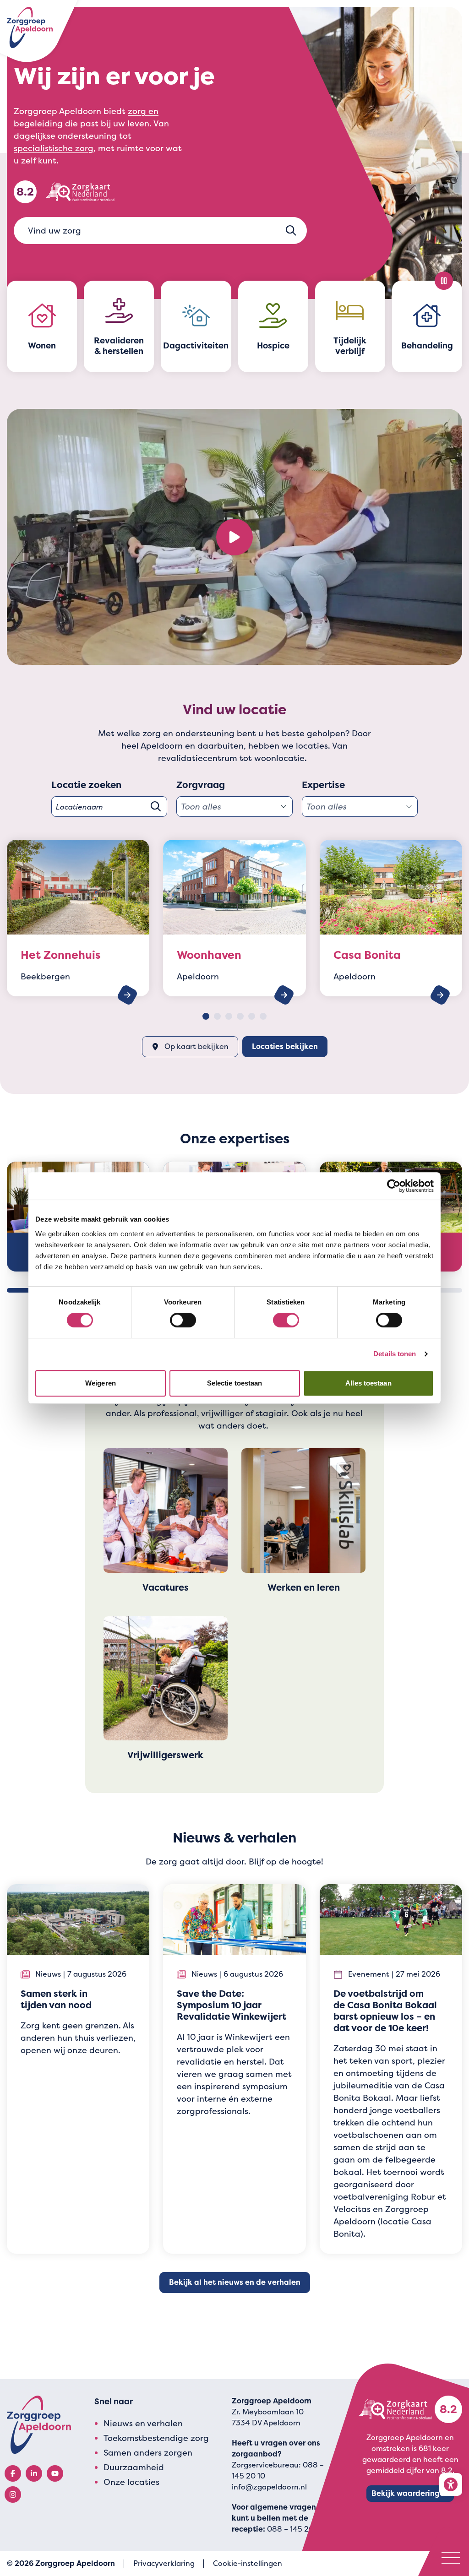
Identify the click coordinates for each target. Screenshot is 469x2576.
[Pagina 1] (206, 1016)
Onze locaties (131, 2482)
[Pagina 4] (240, 1016)
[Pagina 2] (217, 1016)
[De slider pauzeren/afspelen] (444, 281)
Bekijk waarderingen (410, 2493)
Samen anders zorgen (148, 2453)
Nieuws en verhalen (143, 2423)
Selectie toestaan (235, 1383)
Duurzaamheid (134, 2467)
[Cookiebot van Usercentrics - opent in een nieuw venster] (394, 1186)
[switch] (183, 1320)
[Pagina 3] (229, 1016)
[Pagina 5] (252, 1016)
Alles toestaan (368, 1383)
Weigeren (101, 1383)
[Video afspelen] (234, 537)
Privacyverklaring (164, 2563)
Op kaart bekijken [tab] (196, 1046)
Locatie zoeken (86, 785)
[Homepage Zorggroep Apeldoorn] (30, 27)
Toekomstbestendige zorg (156, 2438)
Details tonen (395, 1354)
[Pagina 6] (263, 1016)
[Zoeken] (291, 231)
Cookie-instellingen (248, 2563)
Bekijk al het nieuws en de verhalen (235, 2282)
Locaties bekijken (285, 1046)
